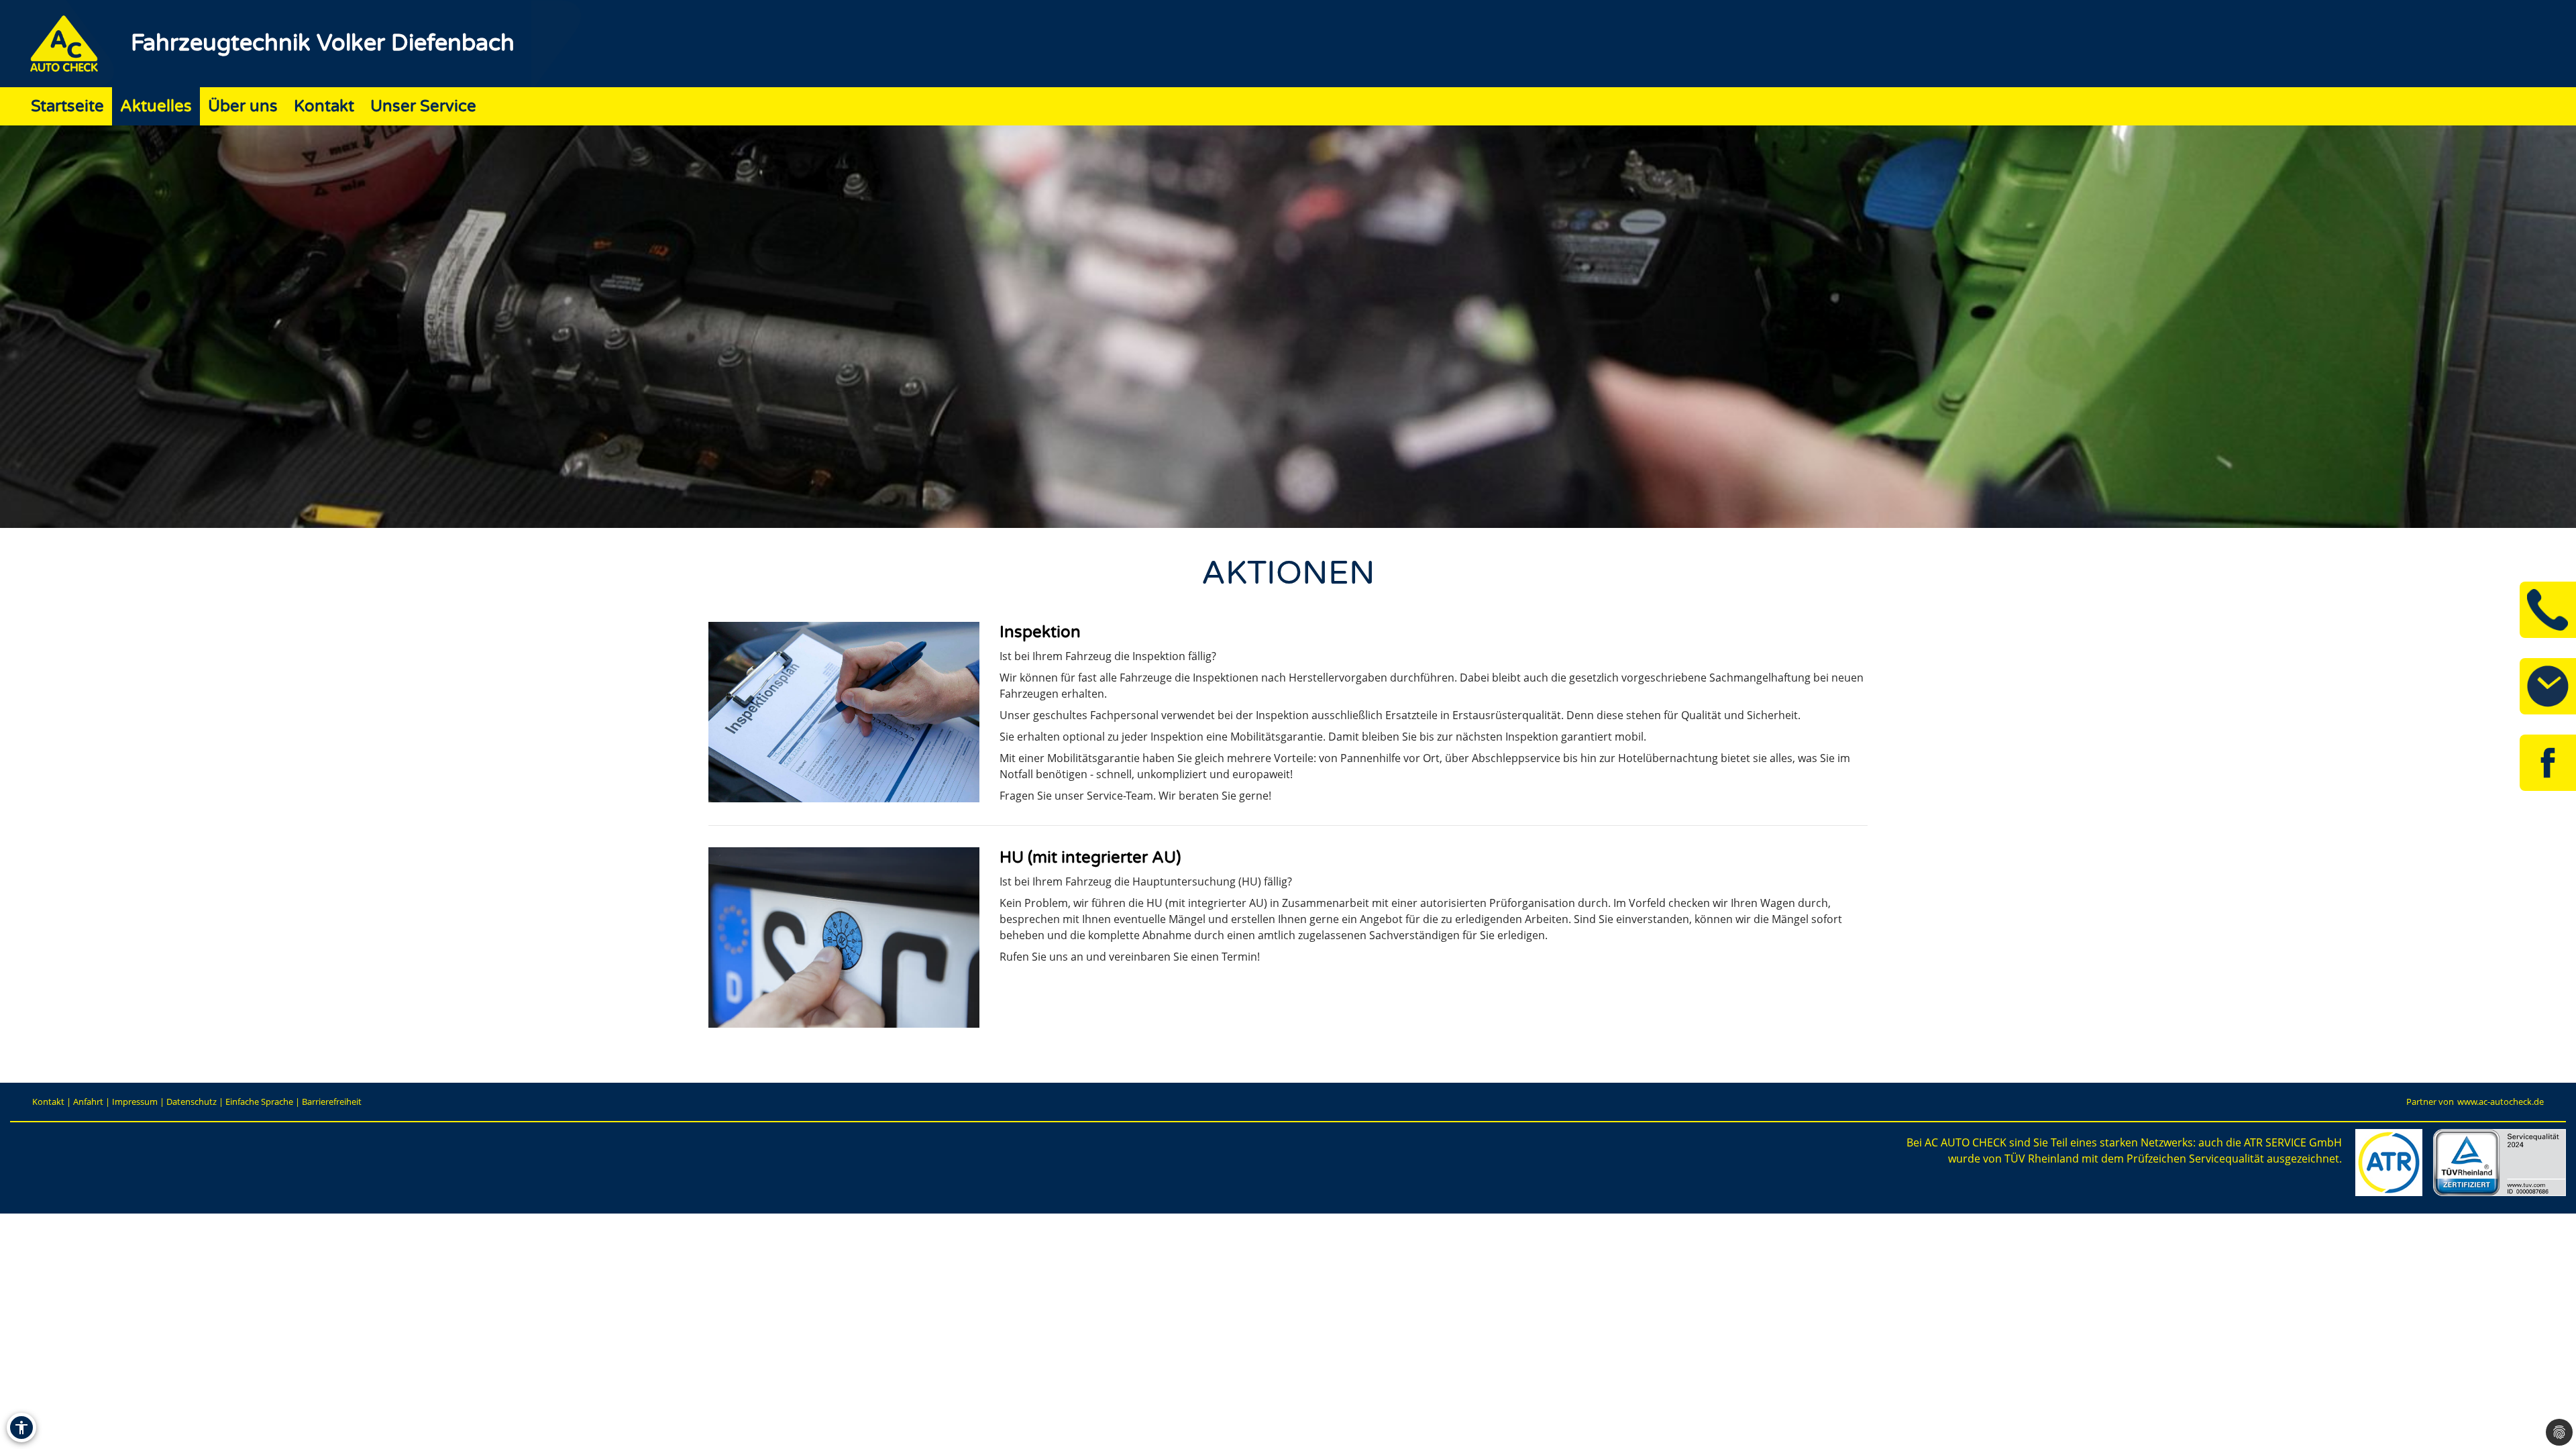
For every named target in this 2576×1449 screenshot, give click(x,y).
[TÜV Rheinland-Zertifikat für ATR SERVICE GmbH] (2500, 1163)
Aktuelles (156, 106)
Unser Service (423, 106)
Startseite (67, 106)
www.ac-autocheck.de (2501, 1102)
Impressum (135, 1102)
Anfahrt (88, 1102)
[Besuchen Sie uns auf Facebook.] (2548, 763)
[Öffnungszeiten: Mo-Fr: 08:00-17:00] (2548, 686)
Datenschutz (192, 1102)
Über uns (243, 106)
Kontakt (324, 106)
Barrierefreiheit (332, 1102)
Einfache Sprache (259, 1102)
